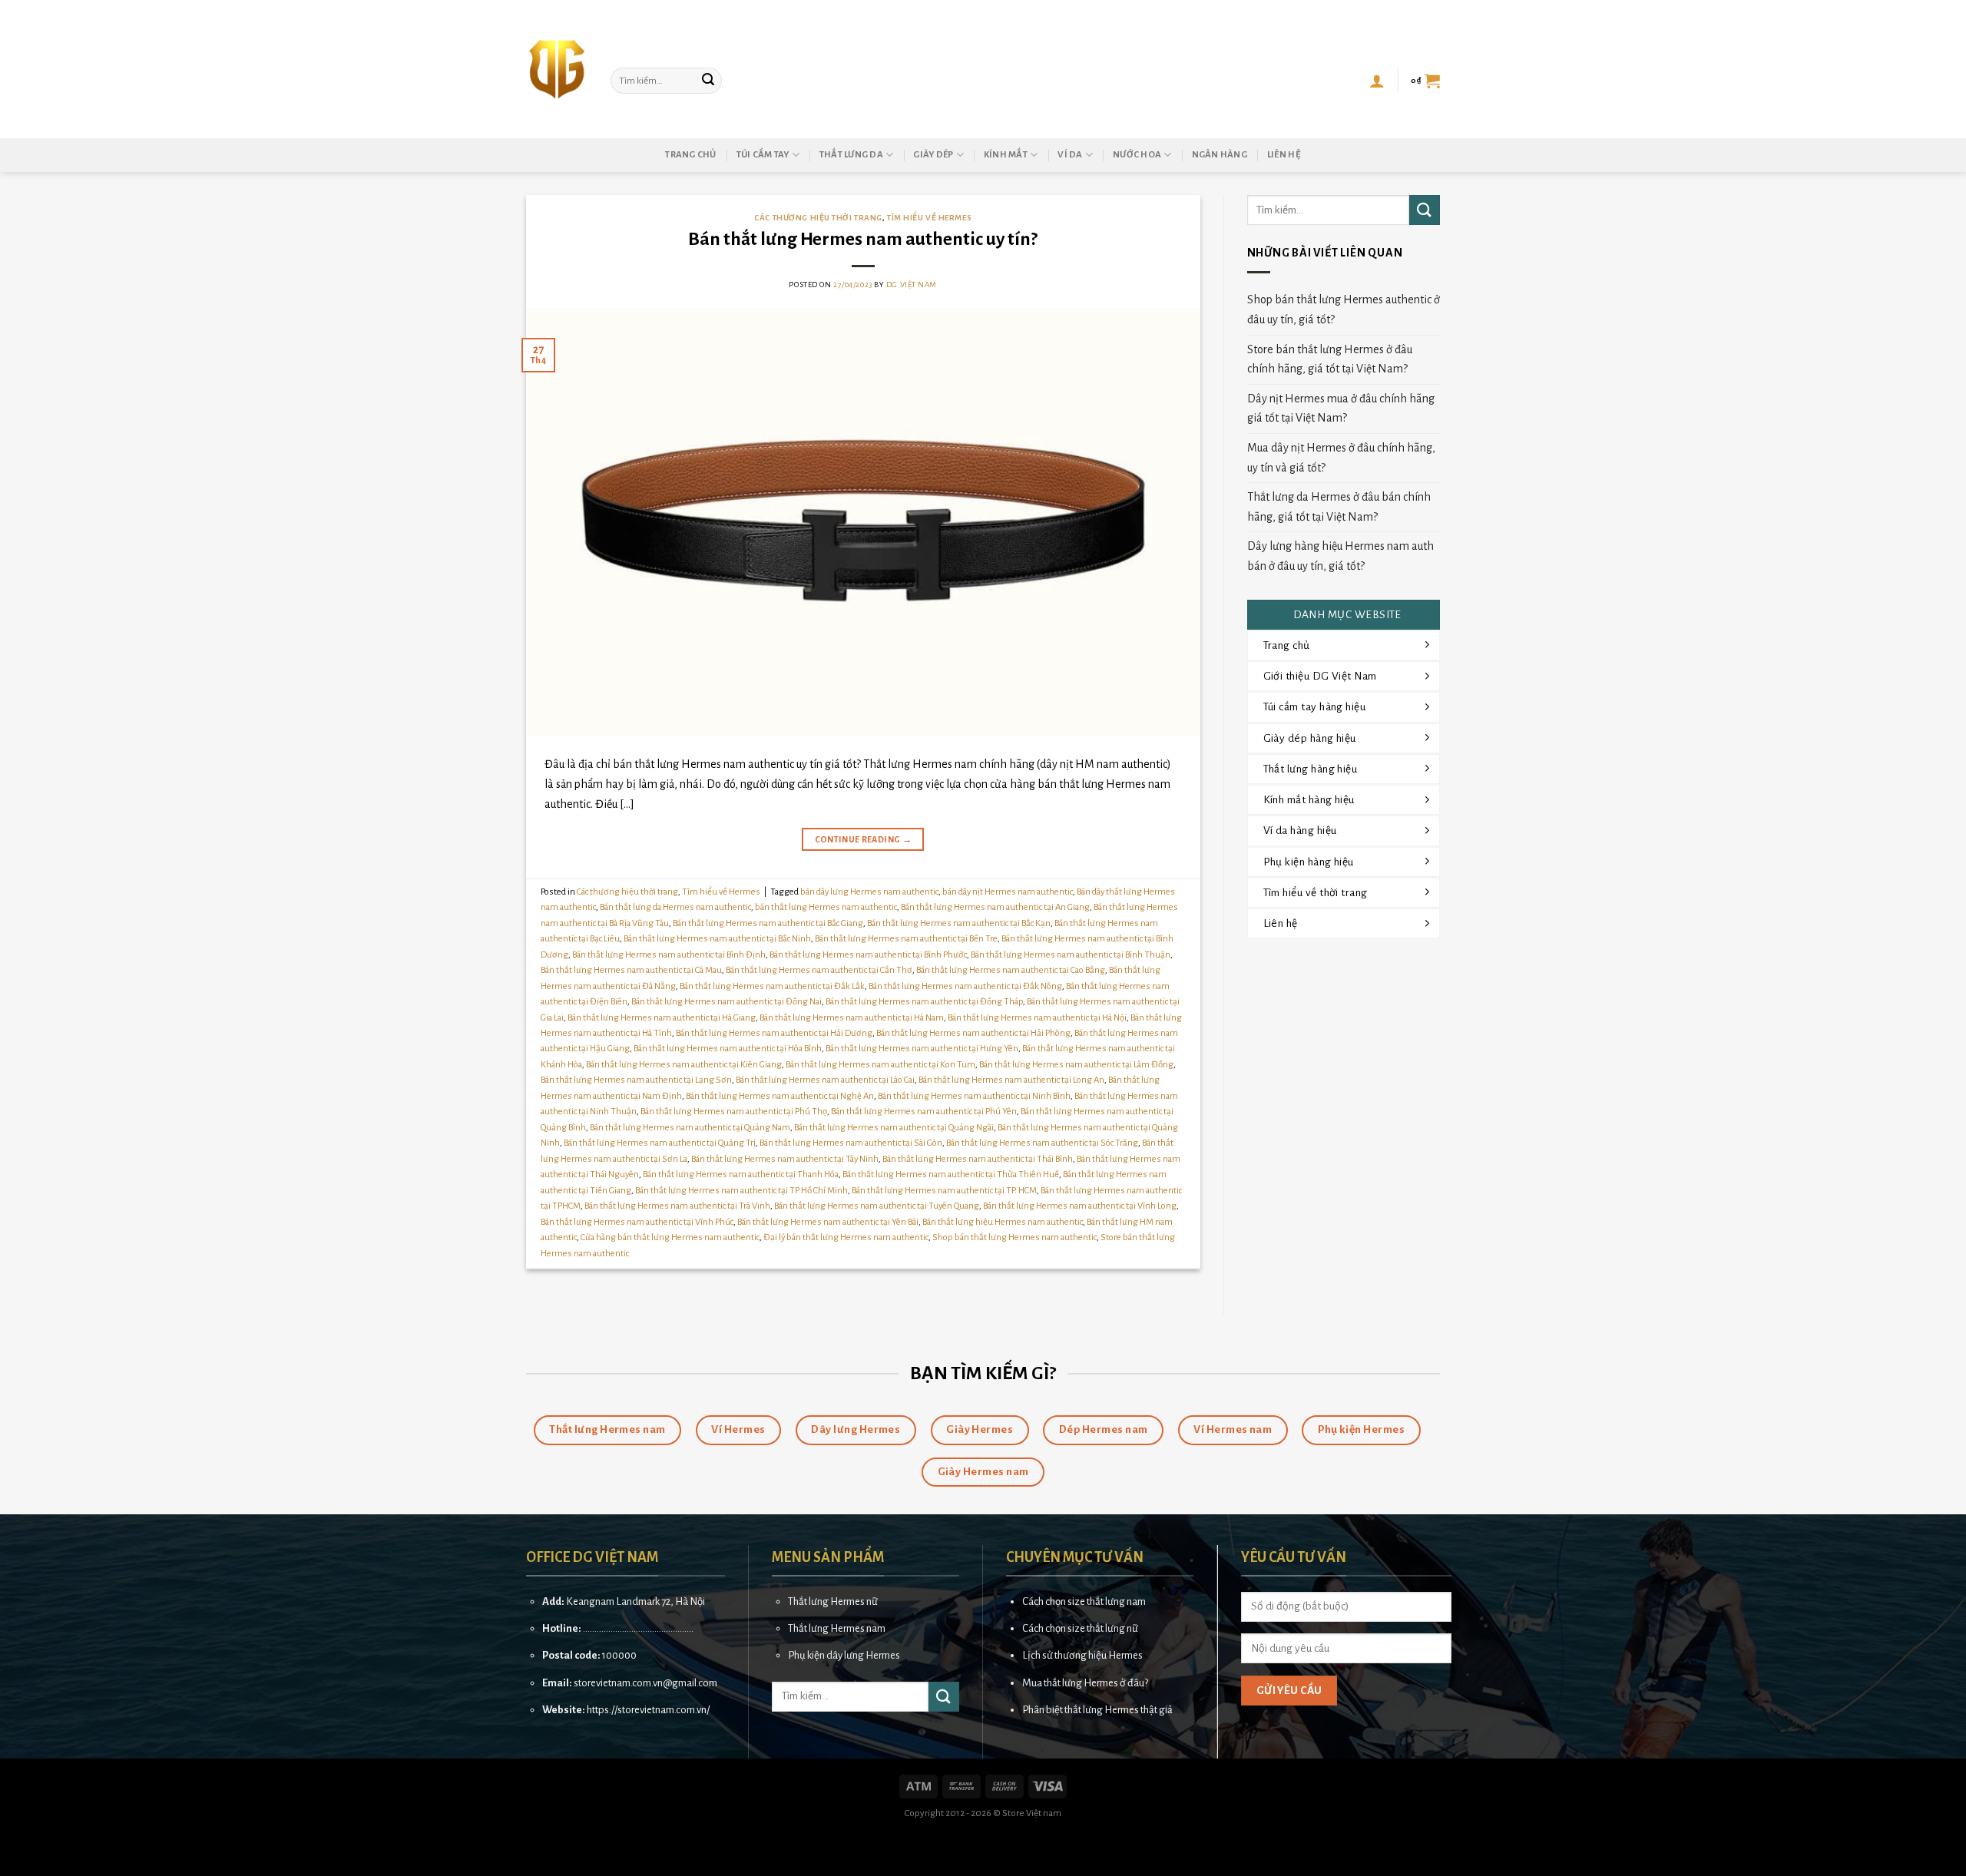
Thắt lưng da (851, 155)
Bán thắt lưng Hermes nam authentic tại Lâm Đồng (1076, 1065)
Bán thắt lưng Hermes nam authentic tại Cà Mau (631, 970)
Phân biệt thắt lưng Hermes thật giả (1097, 1710)
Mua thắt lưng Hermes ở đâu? (1085, 1683)
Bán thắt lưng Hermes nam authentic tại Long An (1011, 1080)
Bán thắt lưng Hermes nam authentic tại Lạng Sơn (636, 1080)
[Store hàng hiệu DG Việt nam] (557, 69)
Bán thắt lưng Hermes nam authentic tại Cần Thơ (819, 970)
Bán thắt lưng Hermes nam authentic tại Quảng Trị (660, 1143)
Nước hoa (1137, 155)
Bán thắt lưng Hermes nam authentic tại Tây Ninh (785, 1159)
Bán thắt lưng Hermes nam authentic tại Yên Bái (828, 1222)
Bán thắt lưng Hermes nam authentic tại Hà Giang (662, 1018)
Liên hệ (1284, 155)
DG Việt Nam (912, 285)
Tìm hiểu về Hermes (929, 218)
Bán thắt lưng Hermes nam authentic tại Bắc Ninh (717, 939)
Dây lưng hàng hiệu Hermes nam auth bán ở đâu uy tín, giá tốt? (1340, 556)
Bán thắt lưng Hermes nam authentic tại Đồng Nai (726, 1002)
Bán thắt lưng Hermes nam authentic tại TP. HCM (944, 1191)
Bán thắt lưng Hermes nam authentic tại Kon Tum (880, 1065)
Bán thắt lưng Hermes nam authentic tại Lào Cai (825, 1080)
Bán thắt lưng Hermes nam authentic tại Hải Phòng (973, 1033)
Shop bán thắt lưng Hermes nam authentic (1014, 1237)
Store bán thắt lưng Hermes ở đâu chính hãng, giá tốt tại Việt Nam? (1330, 359)
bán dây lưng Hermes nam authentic (869, 892)
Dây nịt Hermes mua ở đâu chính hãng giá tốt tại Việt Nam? (1341, 409)
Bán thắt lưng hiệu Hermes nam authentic (1003, 1222)
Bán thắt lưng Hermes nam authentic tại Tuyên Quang (877, 1206)
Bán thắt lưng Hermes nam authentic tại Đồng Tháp (924, 1002)
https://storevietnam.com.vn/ (648, 1710)
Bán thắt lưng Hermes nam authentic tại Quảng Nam (690, 1128)
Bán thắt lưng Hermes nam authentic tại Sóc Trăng (1042, 1143)
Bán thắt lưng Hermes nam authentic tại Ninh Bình (974, 1096)
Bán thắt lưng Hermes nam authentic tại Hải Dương (774, 1033)
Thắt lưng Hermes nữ (833, 1601)
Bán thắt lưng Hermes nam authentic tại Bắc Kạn (959, 923)
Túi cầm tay (763, 155)
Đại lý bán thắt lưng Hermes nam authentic (846, 1237)
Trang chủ (690, 155)
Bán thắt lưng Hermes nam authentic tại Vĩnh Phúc (637, 1222)
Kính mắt (1006, 155)
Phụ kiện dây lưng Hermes (844, 1655)
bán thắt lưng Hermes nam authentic (826, 907)
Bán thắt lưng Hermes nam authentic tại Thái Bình (978, 1159)
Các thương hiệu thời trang (818, 218)
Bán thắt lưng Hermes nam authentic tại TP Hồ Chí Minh (741, 1191)
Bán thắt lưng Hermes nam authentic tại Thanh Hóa (741, 1175)
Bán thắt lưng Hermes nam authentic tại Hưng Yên (922, 1049)
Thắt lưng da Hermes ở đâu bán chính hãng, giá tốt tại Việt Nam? (1339, 507)
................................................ (638, 1628)
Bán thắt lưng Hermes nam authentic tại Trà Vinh (677, 1206)
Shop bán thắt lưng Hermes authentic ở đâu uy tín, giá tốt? (1344, 309)
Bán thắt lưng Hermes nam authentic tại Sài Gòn (851, 1143)
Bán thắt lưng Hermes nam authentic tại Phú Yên (924, 1112)
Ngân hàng (1220, 155)
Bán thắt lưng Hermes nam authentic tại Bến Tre (906, 939)
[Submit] (708, 81)
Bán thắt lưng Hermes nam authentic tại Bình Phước (868, 955)
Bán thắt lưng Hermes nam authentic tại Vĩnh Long (1080, 1206)
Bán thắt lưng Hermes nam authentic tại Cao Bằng (1011, 970)
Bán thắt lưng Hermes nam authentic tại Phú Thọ (734, 1112)
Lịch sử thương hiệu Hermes (1082, 1655)
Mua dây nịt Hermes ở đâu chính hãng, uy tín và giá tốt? (1341, 458)
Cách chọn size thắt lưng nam (1084, 1601)
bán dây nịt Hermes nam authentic (1008, 892)
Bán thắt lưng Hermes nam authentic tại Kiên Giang (684, 1065)
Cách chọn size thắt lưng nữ (1080, 1628)
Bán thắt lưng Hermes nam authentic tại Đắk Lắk (772, 986)
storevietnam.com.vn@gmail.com (645, 1683)
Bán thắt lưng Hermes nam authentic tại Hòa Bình (728, 1049)
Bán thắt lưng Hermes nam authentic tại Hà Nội (1037, 1018)
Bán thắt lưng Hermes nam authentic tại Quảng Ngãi (894, 1128)
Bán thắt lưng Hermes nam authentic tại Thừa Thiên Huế (951, 1175)
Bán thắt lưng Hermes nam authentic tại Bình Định (669, 955)
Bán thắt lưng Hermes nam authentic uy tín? (863, 239)
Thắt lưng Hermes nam (837, 1628)
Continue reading (864, 839)
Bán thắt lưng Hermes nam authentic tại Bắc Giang (768, 923)
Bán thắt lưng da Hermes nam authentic (675, 907)
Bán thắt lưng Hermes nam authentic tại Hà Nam (852, 1018)
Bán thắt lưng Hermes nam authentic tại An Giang (995, 907)
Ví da (1070, 155)
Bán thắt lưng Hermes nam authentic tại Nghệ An (780, 1096)
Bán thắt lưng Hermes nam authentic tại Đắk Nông (965, 986)
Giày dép (933, 155)
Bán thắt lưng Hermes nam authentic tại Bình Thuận (1071, 955)
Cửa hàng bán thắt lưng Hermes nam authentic (670, 1237)
